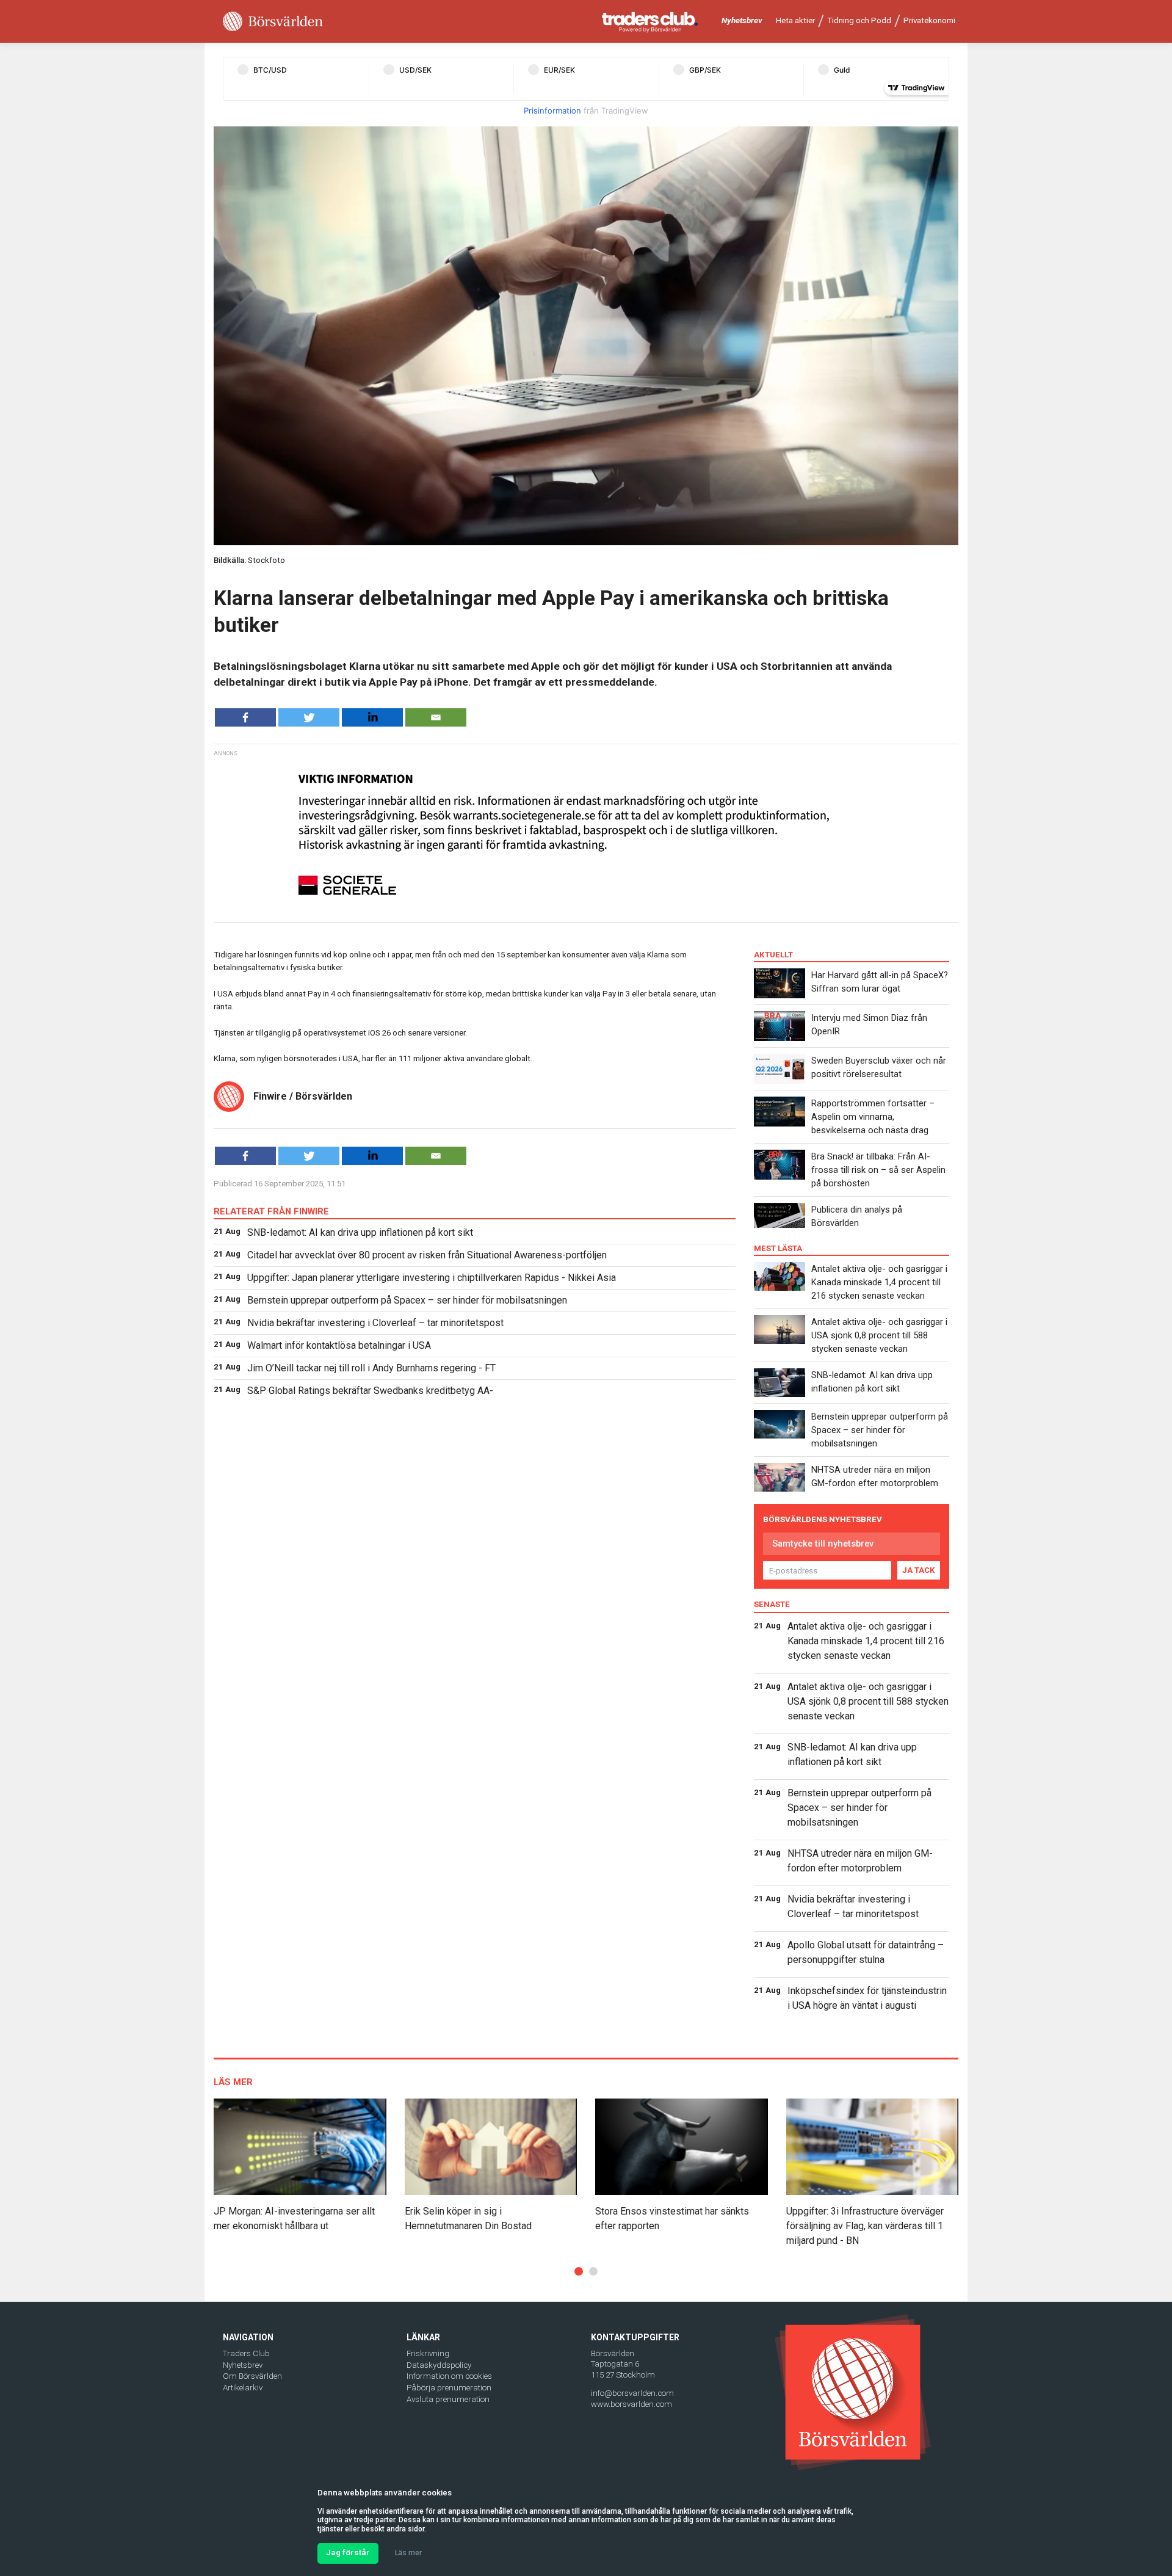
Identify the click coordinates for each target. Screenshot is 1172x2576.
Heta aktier (795, 20)
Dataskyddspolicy (439, 2365)
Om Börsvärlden (252, 2376)
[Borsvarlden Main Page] (273, 22)
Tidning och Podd (859, 20)
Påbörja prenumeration (449, 2388)
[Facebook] (245, 717)
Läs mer (408, 2553)
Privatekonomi (929, 20)
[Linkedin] (372, 717)
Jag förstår (348, 2552)
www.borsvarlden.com (631, 2404)
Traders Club (246, 2353)
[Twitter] (309, 717)
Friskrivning (428, 2353)
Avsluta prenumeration (448, 2399)
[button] (579, 2271)
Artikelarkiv (243, 2388)
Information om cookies (449, 2376)
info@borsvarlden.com (632, 2393)
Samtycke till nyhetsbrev (823, 1544)
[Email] (436, 717)
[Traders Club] (650, 22)
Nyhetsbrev (742, 20)
